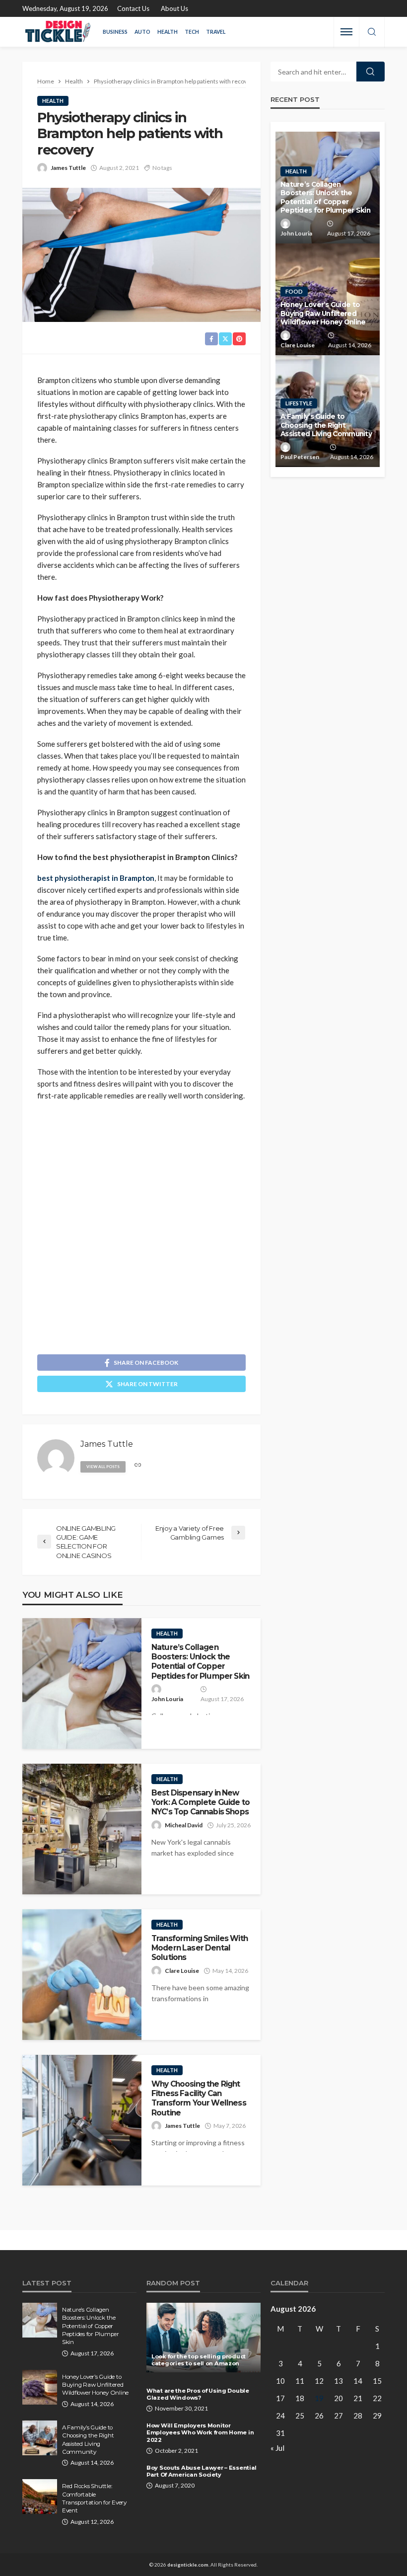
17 (280, 2398)
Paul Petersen (300, 457)
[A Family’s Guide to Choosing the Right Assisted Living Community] (40, 2438)
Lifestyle (299, 403)
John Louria (167, 1699)
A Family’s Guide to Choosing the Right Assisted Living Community (326, 425)
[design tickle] (58, 32)
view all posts (103, 1467)
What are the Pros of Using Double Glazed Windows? (198, 2394)
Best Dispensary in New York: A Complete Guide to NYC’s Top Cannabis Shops (201, 1802)
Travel (216, 32)
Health (168, 32)
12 (319, 2381)
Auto (142, 32)
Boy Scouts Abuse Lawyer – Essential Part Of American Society (202, 2471)
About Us (174, 8)
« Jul (277, 2448)
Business (115, 32)
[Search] (372, 32)
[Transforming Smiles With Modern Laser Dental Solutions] (82, 1975)
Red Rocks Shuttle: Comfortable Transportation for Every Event (94, 2498)
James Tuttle (68, 168)
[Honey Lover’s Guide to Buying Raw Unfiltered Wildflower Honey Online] (40, 2387)
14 (358, 2381)
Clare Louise (182, 1971)
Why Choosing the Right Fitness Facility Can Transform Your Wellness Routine (199, 2098)
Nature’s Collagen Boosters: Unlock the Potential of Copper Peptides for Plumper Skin (200, 1662)
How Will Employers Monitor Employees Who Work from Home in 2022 (200, 2433)
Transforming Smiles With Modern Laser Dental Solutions (200, 1948)
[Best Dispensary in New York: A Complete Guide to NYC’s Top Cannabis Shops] (82, 1829)
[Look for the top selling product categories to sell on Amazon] (203, 2338)
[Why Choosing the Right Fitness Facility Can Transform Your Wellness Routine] (82, 2120)
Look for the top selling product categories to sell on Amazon (199, 2360)
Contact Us (133, 8)
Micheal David (184, 1825)
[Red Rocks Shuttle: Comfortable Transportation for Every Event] (40, 2497)
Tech (192, 32)
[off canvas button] (346, 32)
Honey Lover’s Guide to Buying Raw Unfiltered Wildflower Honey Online (323, 313)
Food (294, 291)
